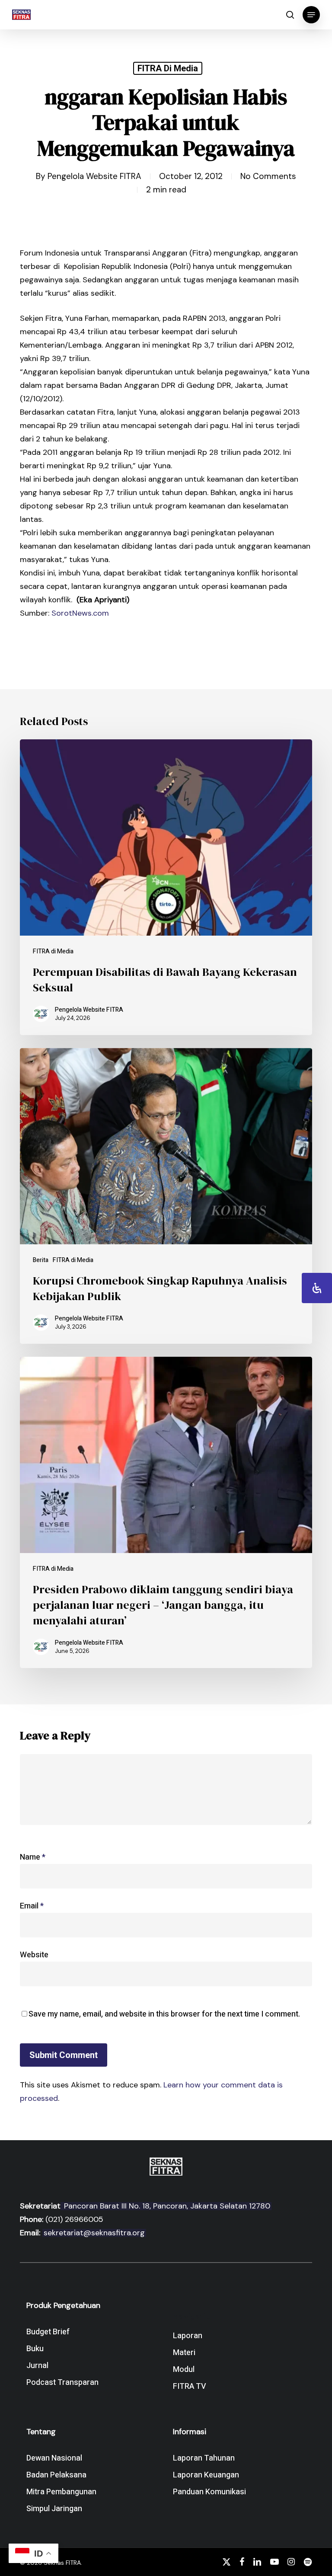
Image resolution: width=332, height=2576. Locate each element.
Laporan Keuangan (206, 2475)
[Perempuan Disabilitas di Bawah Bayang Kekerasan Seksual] (166, 887)
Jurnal (37, 2366)
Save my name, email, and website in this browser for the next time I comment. (164, 2014)
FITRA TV (190, 2386)
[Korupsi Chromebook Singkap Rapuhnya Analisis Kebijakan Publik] (166, 1196)
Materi (184, 2353)
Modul (184, 2370)
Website (34, 1955)
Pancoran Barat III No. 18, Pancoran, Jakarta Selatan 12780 (166, 2206)
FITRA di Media (168, 68)
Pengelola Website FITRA (94, 176)
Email (32, 1906)
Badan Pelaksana (56, 2475)
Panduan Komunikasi (209, 2492)
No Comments (268, 176)
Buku (35, 2349)
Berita (41, 1260)
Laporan (188, 2336)
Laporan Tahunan (204, 2458)
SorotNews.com (80, 613)
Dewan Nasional (54, 2458)
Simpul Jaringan (54, 2509)
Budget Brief (48, 2332)
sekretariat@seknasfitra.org (94, 2233)
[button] (311, 15)
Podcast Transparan (62, 2383)
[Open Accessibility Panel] (317, 1288)
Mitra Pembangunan (61, 2492)
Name (33, 1857)
